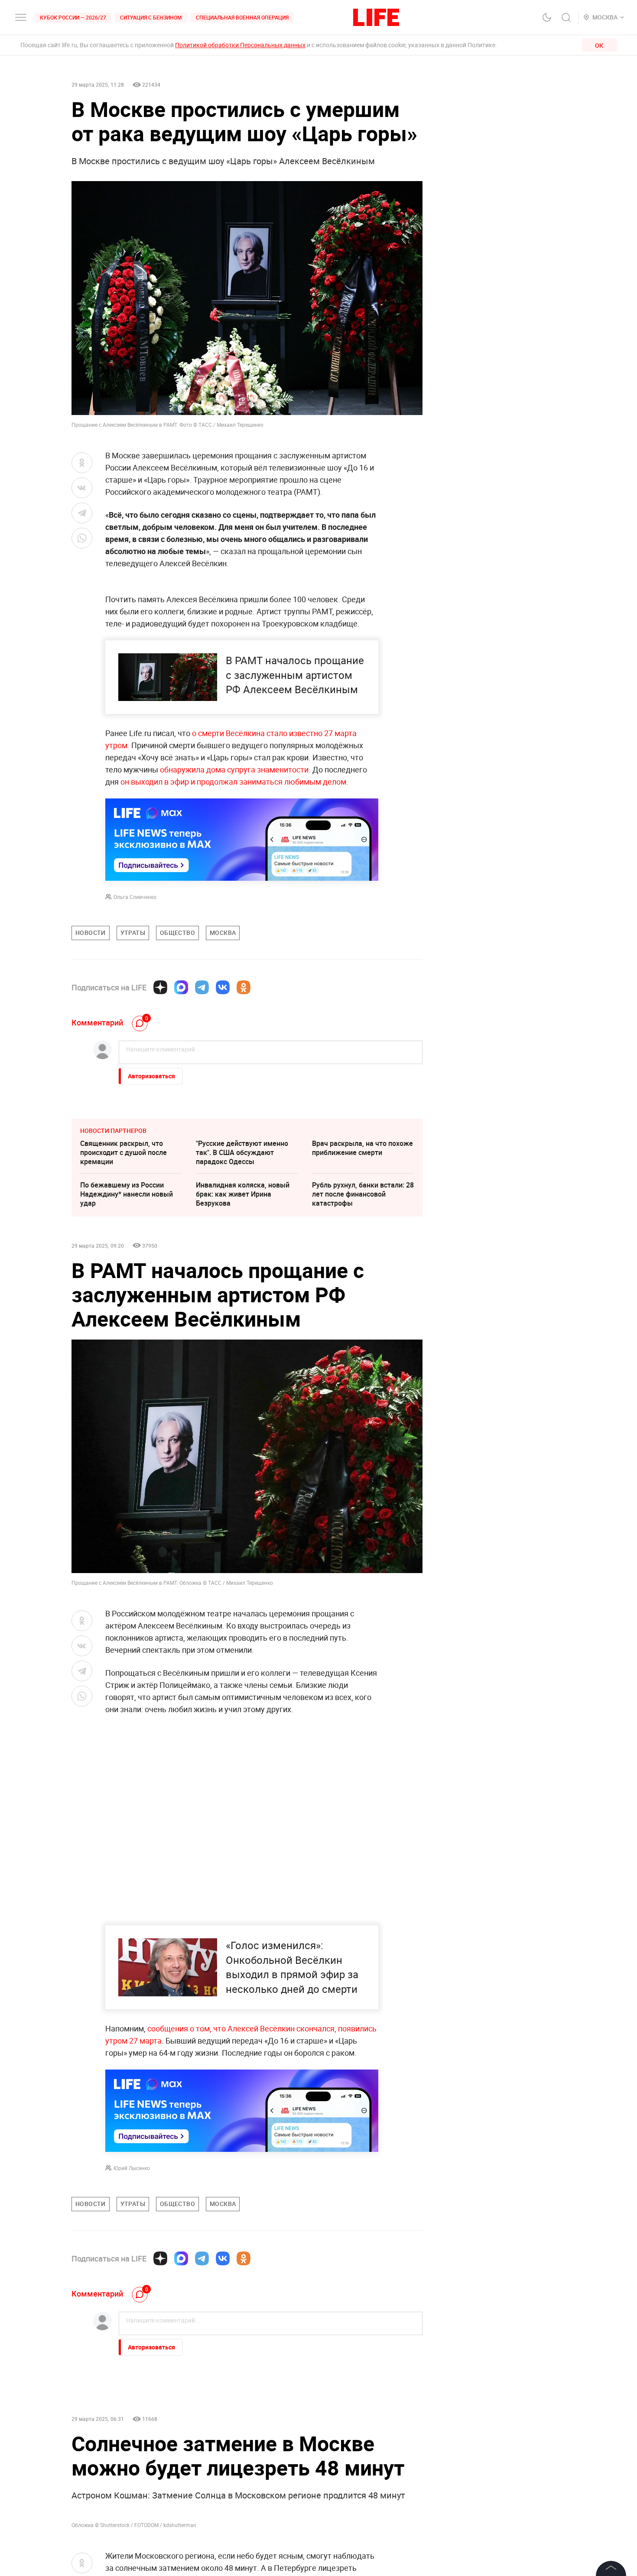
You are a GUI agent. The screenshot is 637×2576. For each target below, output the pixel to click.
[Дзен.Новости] (160, 987)
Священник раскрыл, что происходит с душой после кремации (123, 1152)
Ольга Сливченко (135, 897)
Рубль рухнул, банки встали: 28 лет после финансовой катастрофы (363, 1194)
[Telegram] (202, 987)
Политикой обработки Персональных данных (240, 45)
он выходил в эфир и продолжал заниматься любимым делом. (234, 782)
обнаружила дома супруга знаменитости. (236, 769)
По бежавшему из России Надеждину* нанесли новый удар (127, 1194)
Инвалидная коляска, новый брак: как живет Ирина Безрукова (243, 1194)
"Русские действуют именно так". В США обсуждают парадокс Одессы (242, 1152)
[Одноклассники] (244, 987)
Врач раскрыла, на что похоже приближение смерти (362, 1148)
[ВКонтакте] (223, 987)
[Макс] (181, 987)
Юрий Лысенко (132, 2168)
